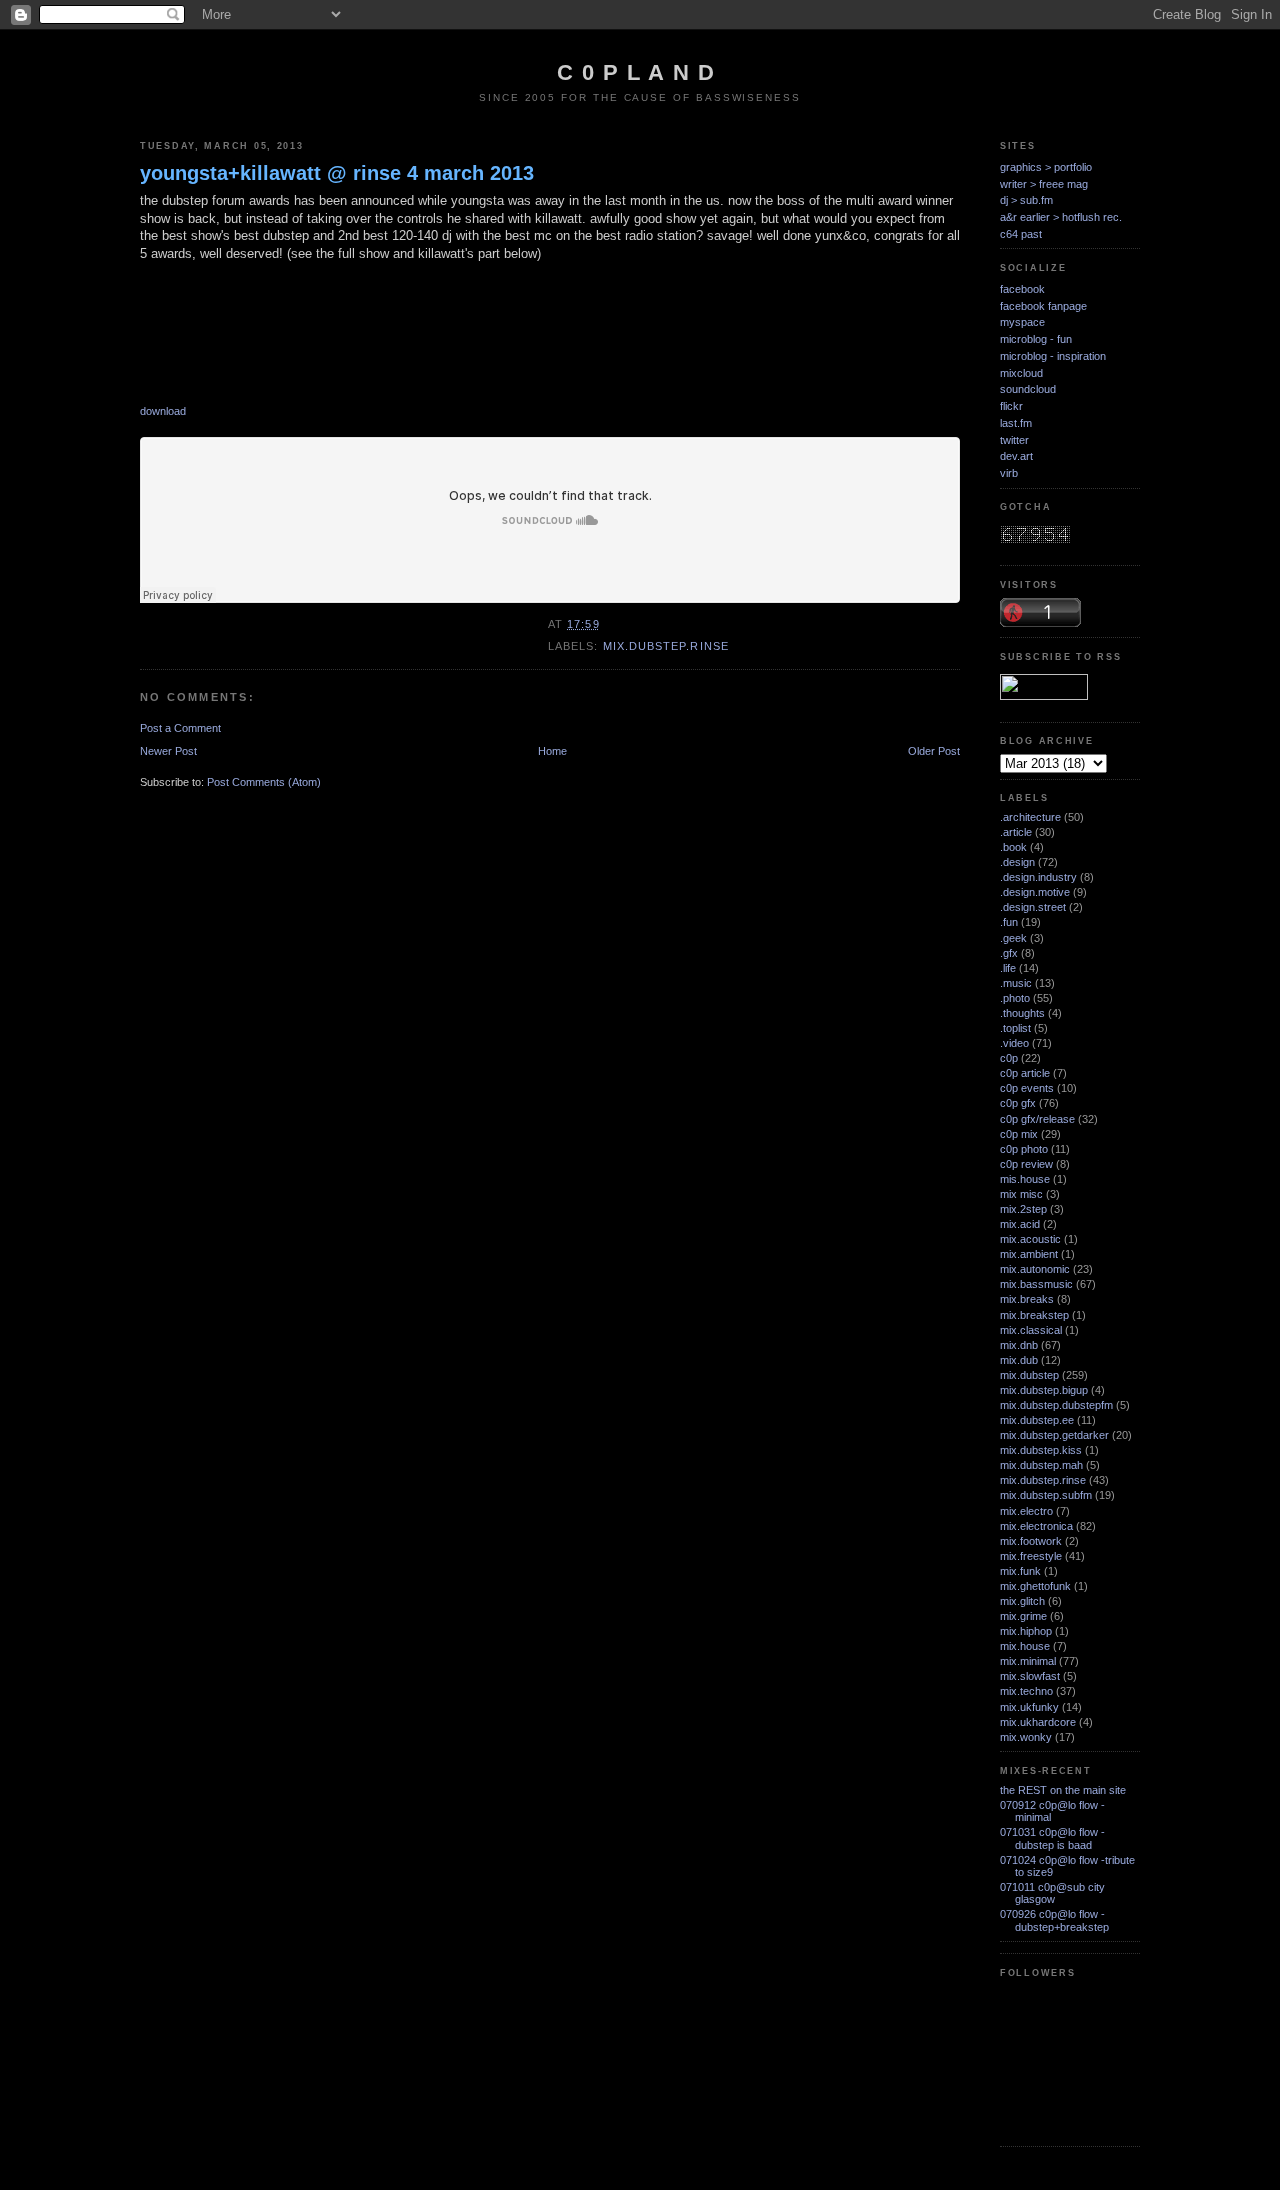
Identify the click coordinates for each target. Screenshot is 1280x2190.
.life (1008, 968)
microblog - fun (1036, 339)
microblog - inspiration (1053, 356)
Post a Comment (180, 728)
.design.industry (1038, 877)
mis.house (1025, 1179)
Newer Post (168, 751)
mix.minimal (1028, 1661)
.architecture (1030, 817)
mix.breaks (1027, 1299)
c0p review (1026, 1164)
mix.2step (1023, 1209)
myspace (1022, 322)
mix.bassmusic (1036, 1284)
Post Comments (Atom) (264, 782)
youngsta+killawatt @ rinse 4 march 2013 (337, 173)
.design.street (1033, 907)
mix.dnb (1019, 1345)
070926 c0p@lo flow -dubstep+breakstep (1054, 1920)
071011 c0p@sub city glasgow (1052, 1893)
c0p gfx (1018, 1103)
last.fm (1016, 423)
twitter (1014, 440)
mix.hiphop (1026, 1631)
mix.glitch (1022, 1601)
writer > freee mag (1044, 184)
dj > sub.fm (1026, 200)
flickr (1011, 406)
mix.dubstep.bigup (1044, 1390)
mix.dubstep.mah (1041, 1465)
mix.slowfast (1030, 1676)
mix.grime (1023, 1616)
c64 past (1021, 234)
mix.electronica (1036, 1526)
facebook (1022, 289)
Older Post (934, 751)
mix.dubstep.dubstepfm (1056, 1405)
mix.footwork (1031, 1541)
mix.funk (1020, 1571)
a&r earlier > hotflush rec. (1061, 217)
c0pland (640, 72)
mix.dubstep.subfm (1046, 1495)
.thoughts (1022, 1013)
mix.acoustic (1030, 1239)
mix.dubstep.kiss (1041, 1450)
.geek (1013, 938)
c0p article (1025, 1073)
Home (552, 751)
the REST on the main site (1063, 1790)
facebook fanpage (1043, 306)
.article (1016, 832)
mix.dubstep (1029, 1375)
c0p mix (1019, 1134)
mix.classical (1031, 1330)
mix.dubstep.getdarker (1054, 1435)
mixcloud (1021, 373)
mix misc (1021, 1194)
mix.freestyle (1031, 1556)
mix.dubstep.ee (1037, 1420)
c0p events (1027, 1088)
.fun (1009, 922)
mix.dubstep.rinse (666, 646)
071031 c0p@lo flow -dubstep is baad (1052, 1838)
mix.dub (1019, 1360)
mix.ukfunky (1029, 1707)
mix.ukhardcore (1038, 1722)
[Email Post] (606, 624)
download (163, 411)
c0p (1009, 1058)
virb (1009, 473)
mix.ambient (1029, 1254)
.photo (1015, 998)
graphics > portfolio (1046, 167)
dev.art (1016, 456)
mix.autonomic (1035, 1269)
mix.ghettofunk (1035, 1586)
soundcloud (1028, 389)
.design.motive (1035, 892)
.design (1017, 862)
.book (1013, 847)
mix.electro (1026, 1511)
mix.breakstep (1034, 1315)
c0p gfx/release (1037, 1119)
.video (1014, 1043)
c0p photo (1024, 1149)
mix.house (1025, 1646)
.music (1016, 983)
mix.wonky (1026, 1737)
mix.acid (1020, 1224)
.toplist (1015, 1028)
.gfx (1009, 953)
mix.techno (1026, 1691)
